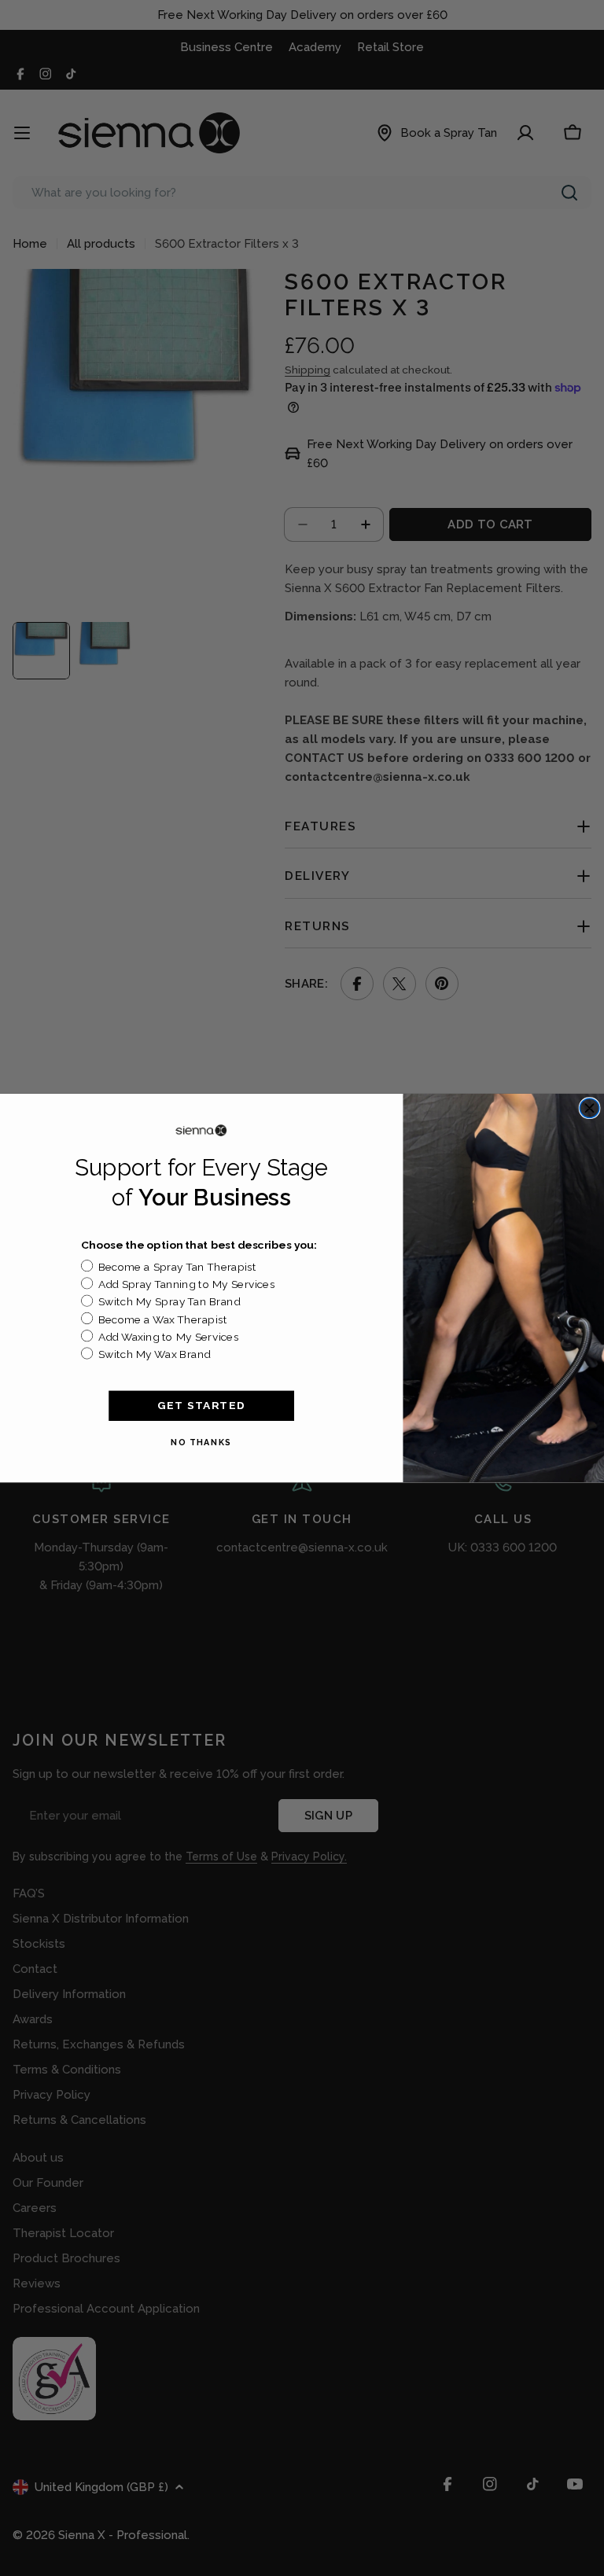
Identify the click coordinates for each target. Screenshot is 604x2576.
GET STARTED (201, 1405)
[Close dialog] (589, 1108)
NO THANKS (201, 1442)
